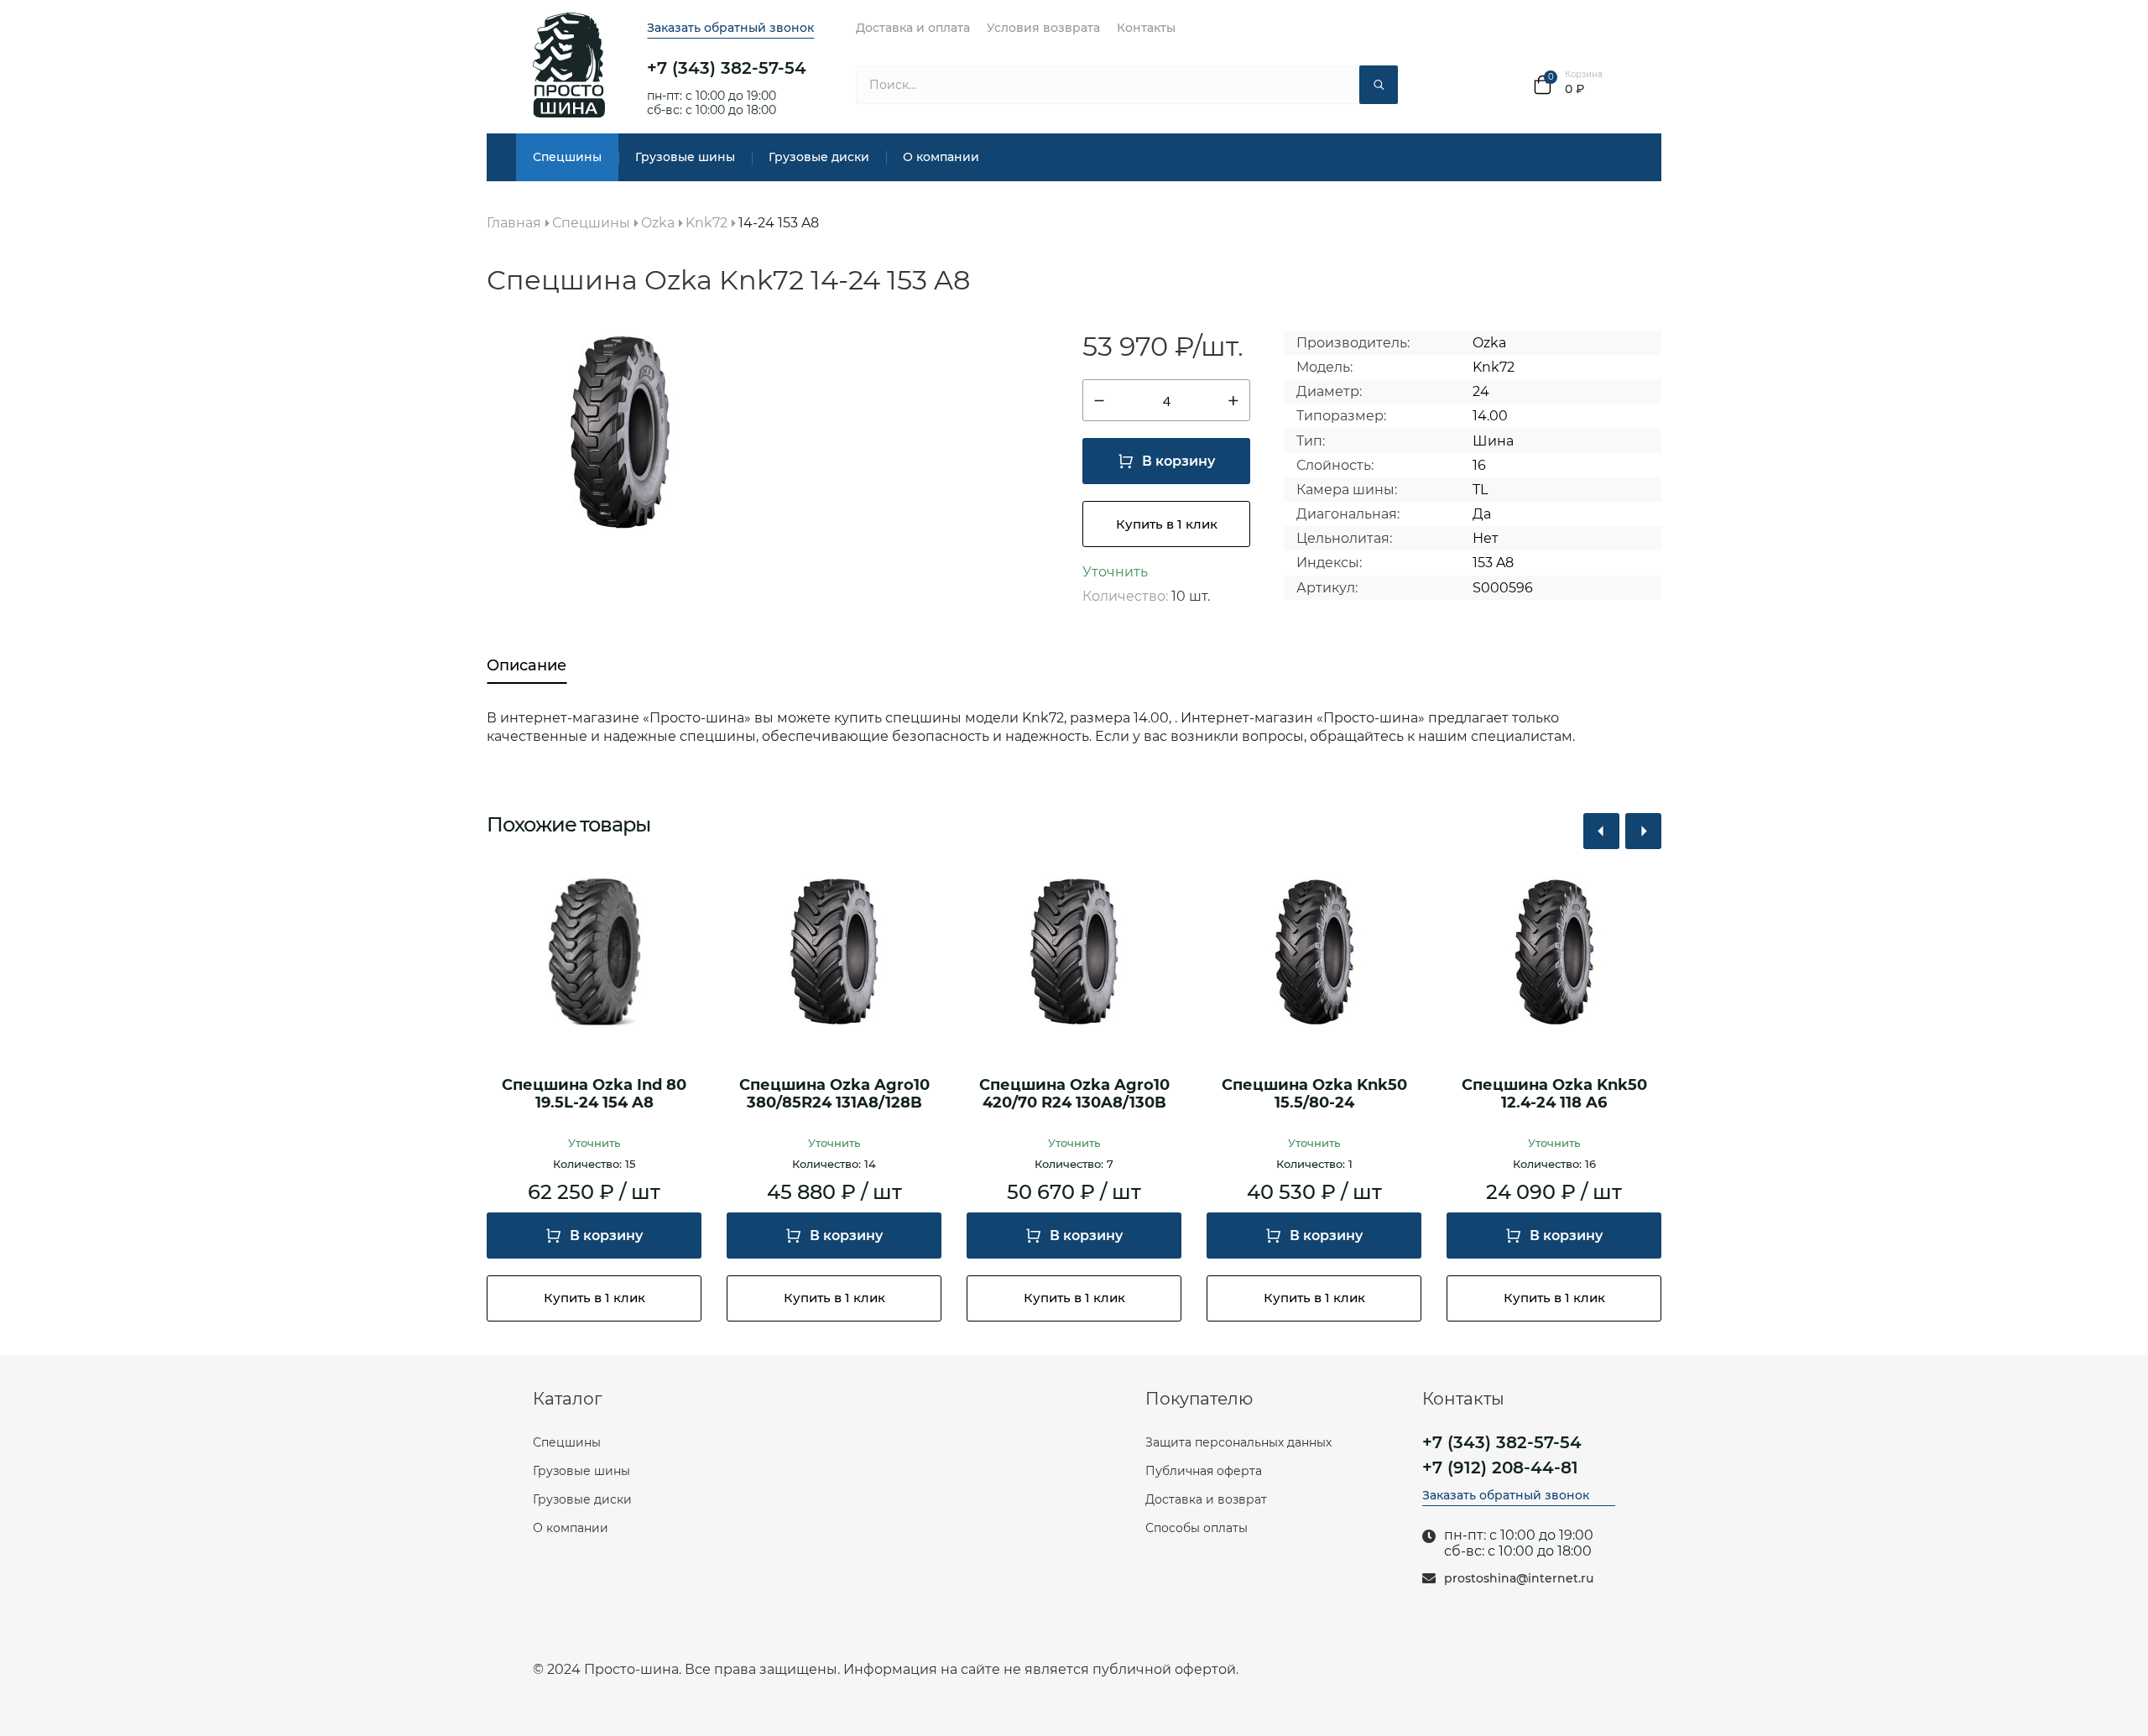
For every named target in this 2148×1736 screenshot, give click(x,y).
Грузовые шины (685, 157)
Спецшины (567, 157)
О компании (941, 157)
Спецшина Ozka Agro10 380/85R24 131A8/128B (834, 1095)
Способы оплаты (1197, 1528)
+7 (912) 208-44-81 (1500, 1468)
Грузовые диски (819, 157)
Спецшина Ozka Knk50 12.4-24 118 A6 (1554, 1095)
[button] (1601, 831)
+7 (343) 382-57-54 (727, 68)
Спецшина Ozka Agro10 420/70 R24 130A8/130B (1074, 1095)
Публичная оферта (1204, 1471)
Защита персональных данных (1238, 1442)
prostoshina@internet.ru (1519, 1579)
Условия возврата (1043, 28)
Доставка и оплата (913, 28)
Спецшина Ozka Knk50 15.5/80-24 (1314, 1095)
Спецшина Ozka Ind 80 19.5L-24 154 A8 (594, 1095)
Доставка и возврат (1206, 1499)
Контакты (1146, 28)
